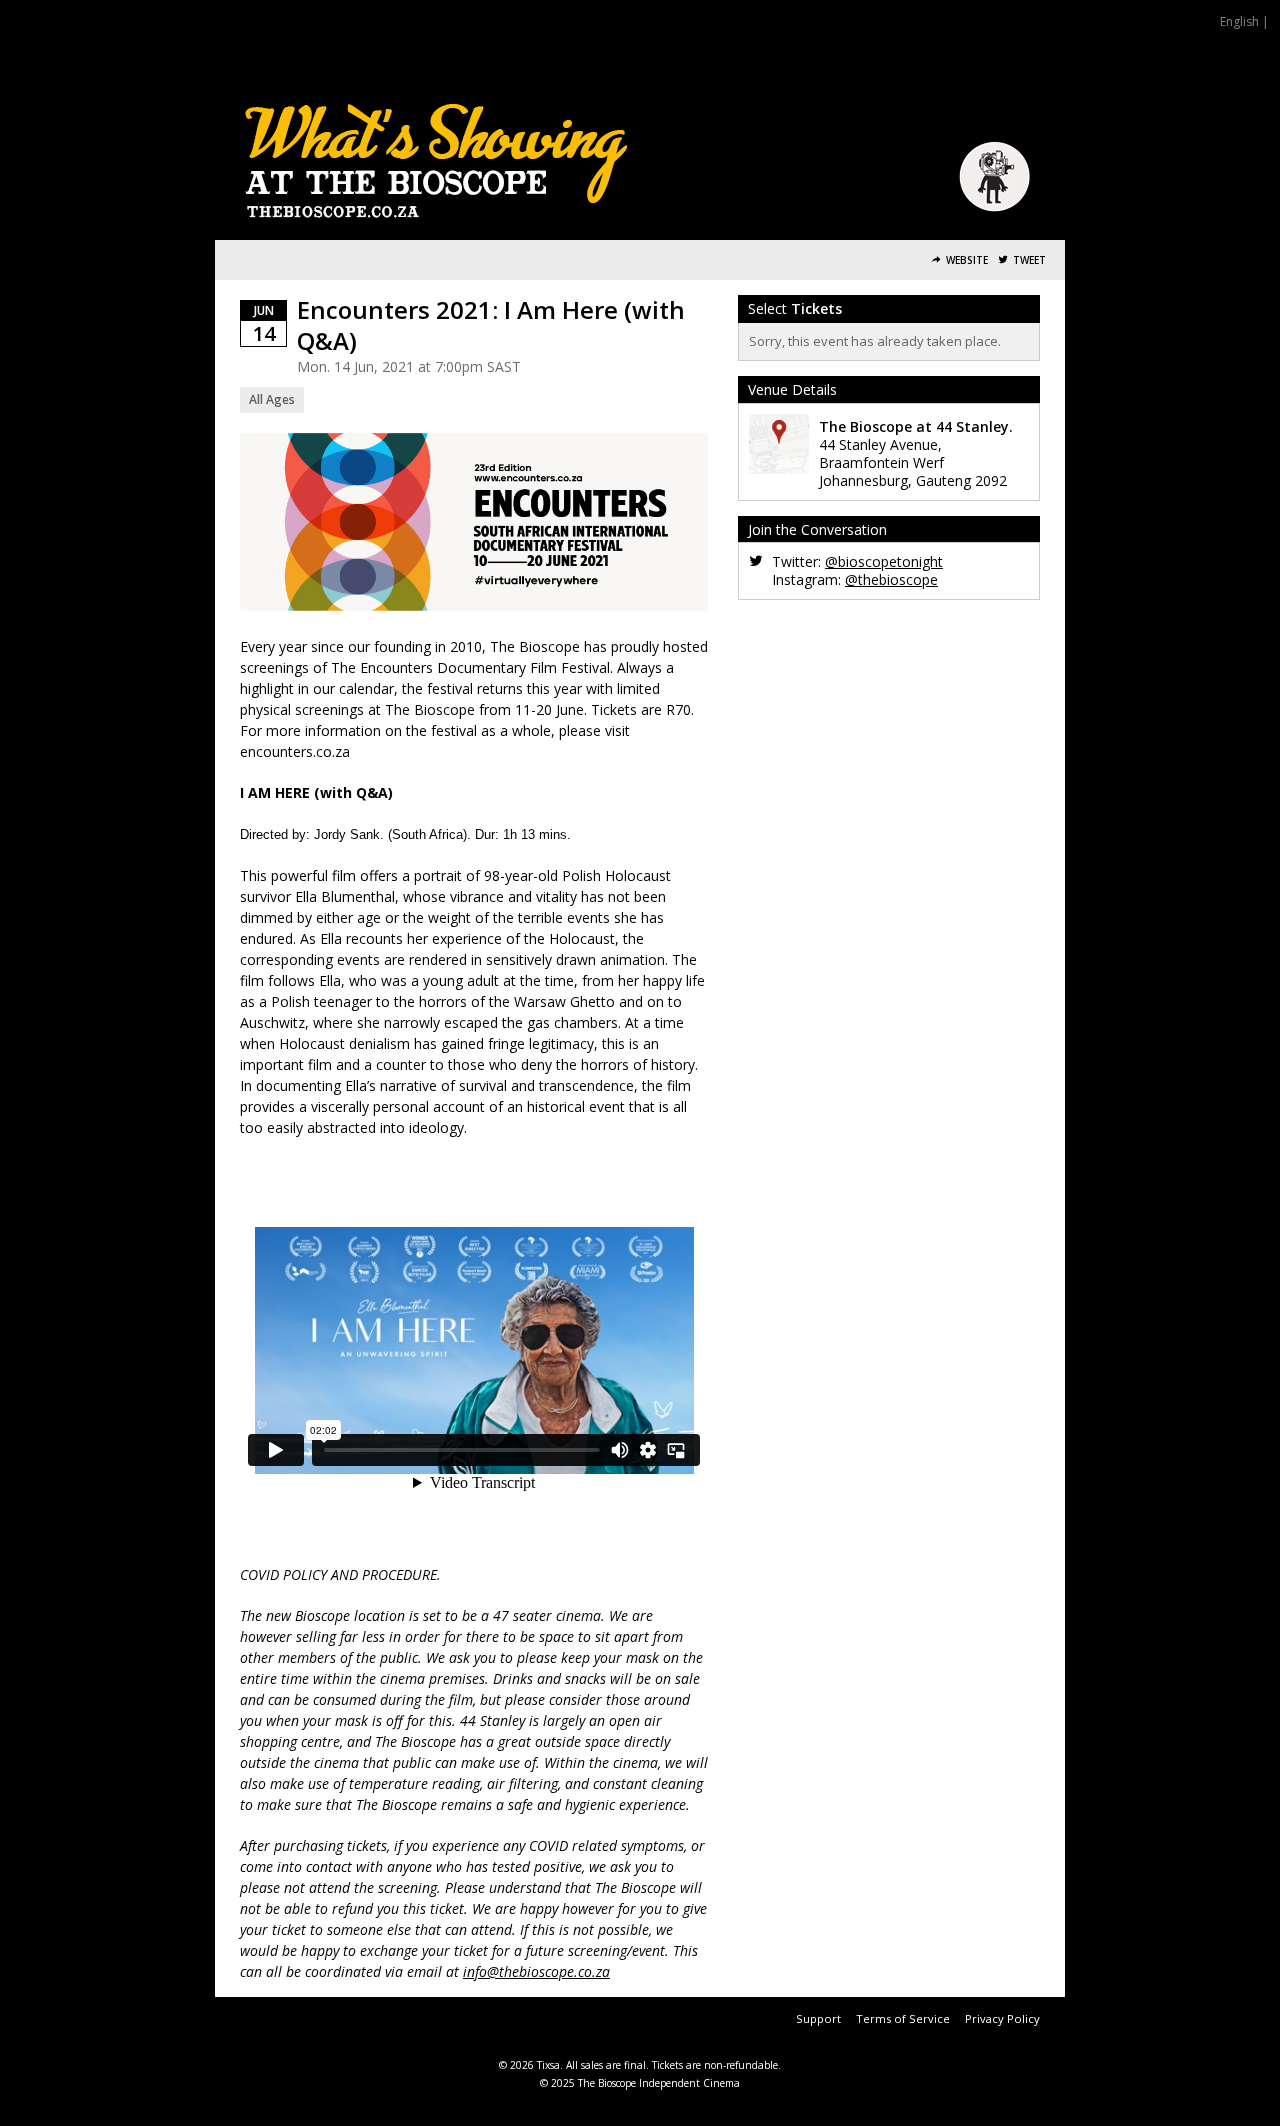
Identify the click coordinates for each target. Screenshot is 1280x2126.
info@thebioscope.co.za (536, 1971)
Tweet (1029, 260)
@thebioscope (891, 579)
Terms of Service (903, 2018)
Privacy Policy (1002, 2018)
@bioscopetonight (884, 561)
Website (967, 260)
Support (818, 2018)
